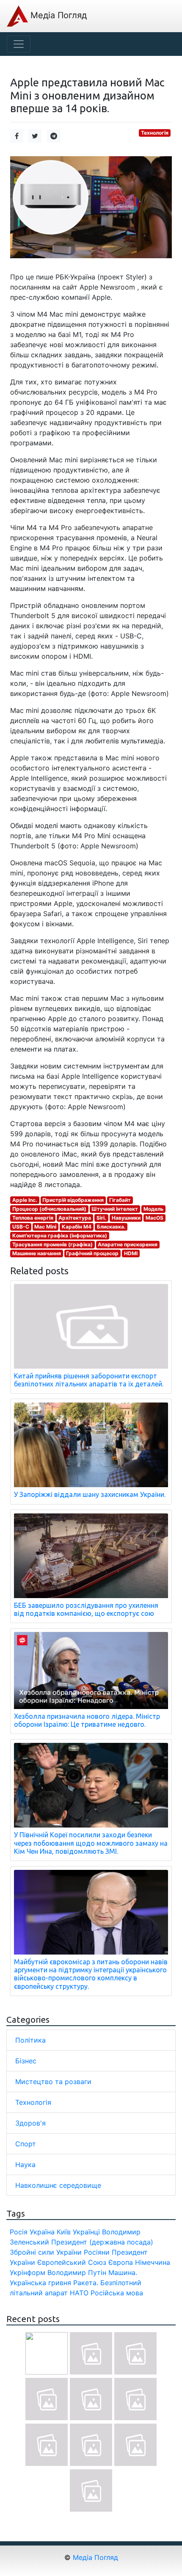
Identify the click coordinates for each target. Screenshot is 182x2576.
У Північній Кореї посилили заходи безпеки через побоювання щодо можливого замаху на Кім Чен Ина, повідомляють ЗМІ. (91, 1843)
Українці (86, 2232)
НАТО (79, 2293)
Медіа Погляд (57, 15)
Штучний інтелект (115, 1209)
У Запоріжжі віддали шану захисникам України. (90, 1494)
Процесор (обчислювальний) (49, 1209)
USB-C (21, 1227)
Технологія (155, 133)
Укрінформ (28, 2272)
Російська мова (117, 2293)
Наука (25, 2165)
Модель (153, 1209)
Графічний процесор (92, 1253)
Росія (19, 2232)
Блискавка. (111, 1227)
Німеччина (153, 2262)
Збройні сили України (46, 2252)
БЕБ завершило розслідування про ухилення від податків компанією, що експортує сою (86, 1609)
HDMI (131, 1253)
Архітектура (75, 1218)
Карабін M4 (77, 1227)
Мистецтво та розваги (53, 2082)
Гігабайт (120, 1200)
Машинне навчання (37, 1253)
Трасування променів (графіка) (52, 1244)
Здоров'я (30, 2123)
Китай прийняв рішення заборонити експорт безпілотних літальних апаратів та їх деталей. (89, 1380)
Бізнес (26, 2061)
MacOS (154, 1218)
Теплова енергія (33, 1218)
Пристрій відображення (73, 1200)
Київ (64, 2232)
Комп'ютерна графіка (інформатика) (60, 1236)
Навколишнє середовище (58, 2185)
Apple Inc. (25, 1200)
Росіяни (97, 2252)
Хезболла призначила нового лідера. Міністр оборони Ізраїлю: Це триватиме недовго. (87, 1720)
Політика (30, 2040)
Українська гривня (40, 2283)
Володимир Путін (77, 2272)
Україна (42, 2232)
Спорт (26, 2144)
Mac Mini (45, 1227)
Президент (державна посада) (102, 2242)
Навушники (126, 1218)
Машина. (123, 2272)
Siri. (101, 1218)
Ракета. (86, 2283)
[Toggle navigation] (19, 44)
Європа (121, 2262)
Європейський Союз (72, 2262)
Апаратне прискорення (128, 1244)
